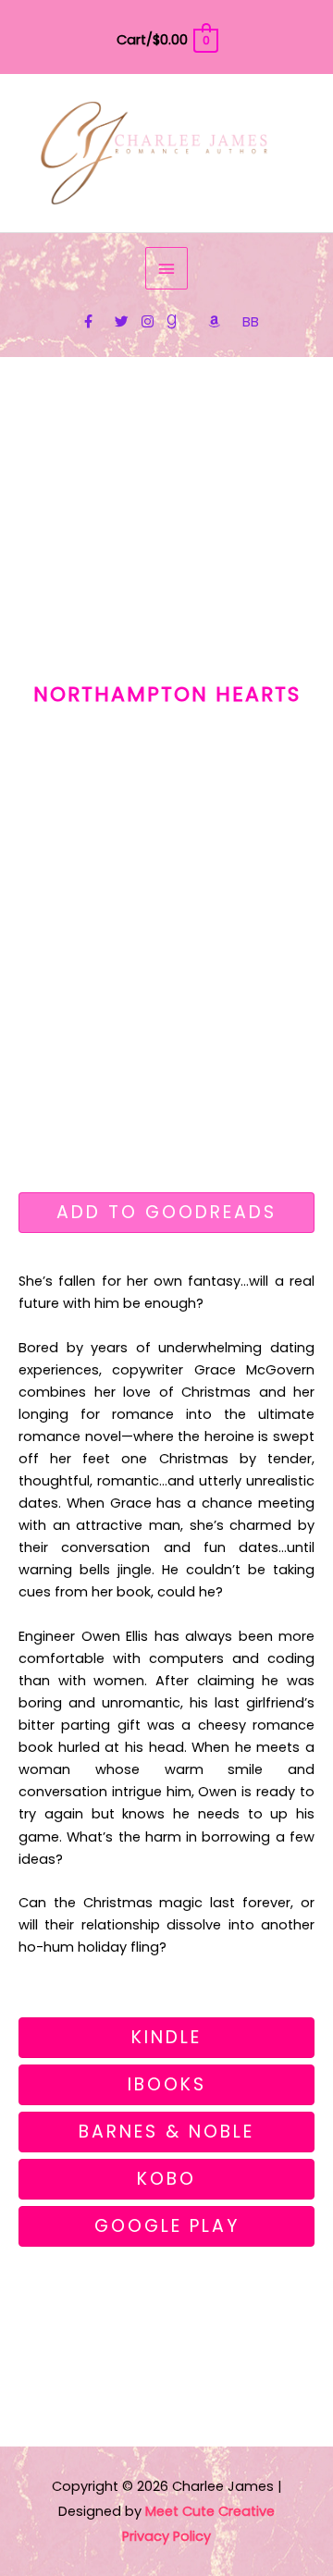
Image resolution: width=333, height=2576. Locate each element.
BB (251, 322)
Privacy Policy (166, 2536)
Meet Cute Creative (210, 2511)
